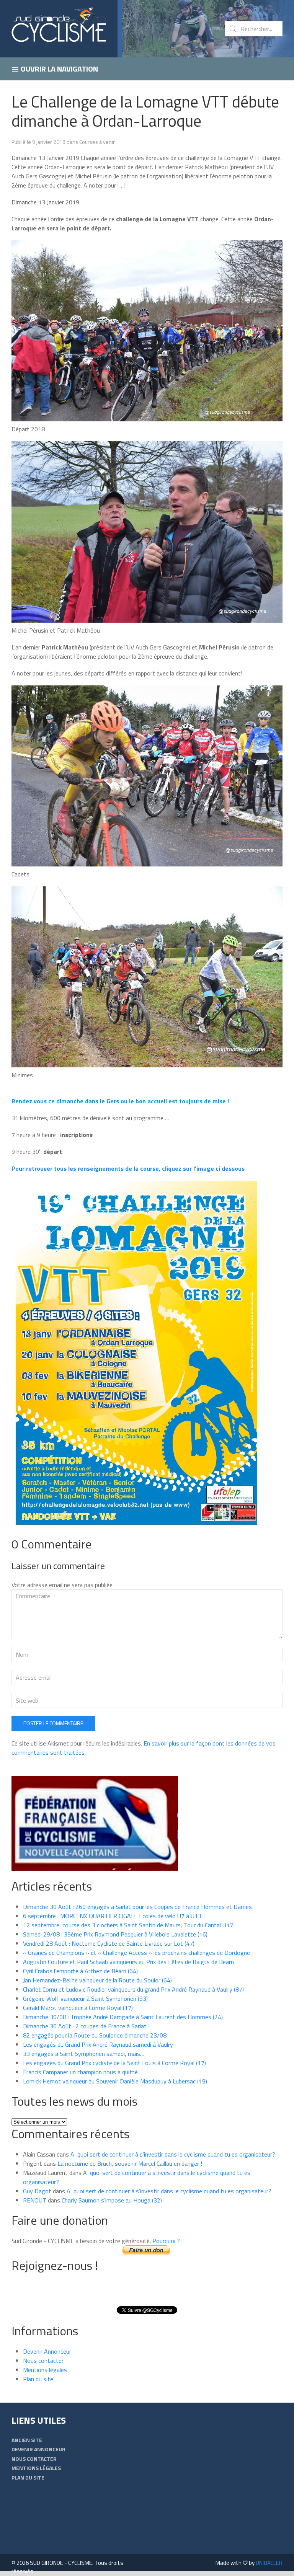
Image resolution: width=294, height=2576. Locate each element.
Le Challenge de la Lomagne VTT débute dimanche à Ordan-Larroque (145, 111)
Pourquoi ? (166, 2241)
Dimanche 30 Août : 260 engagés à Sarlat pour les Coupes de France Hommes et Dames (137, 1907)
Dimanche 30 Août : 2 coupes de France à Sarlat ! (86, 2026)
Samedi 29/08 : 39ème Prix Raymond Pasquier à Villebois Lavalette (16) (115, 1934)
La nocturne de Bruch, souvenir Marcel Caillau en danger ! (130, 2163)
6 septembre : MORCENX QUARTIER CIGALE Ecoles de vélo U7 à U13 (112, 1916)
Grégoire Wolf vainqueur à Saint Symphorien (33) (85, 1998)
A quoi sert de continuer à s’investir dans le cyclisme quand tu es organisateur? (173, 2154)
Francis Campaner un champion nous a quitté (80, 2072)
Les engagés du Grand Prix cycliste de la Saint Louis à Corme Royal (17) (114, 2063)
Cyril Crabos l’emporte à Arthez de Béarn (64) (80, 1971)
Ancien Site (27, 2440)
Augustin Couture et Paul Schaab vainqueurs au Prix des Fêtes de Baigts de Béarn (128, 1962)
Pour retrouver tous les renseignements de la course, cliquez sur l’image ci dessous (128, 1168)
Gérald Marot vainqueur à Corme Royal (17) (78, 2008)
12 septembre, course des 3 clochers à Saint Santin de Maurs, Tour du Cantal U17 (128, 1925)
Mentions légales (45, 2370)
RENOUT (35, 2200)
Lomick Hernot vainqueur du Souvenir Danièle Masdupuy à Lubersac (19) (115, 2081)
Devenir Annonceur (47, 2351)
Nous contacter (43, 2361)
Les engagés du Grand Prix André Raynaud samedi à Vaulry (98, 2044)
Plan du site (38, 2379)
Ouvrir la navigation (59, 69)
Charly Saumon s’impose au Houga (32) (112, 2200)
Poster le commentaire (53, 1723)
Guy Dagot (37, 2191)
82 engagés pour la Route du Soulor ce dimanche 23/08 (95, 2035)
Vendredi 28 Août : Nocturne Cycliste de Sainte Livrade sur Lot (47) (109, 1943)
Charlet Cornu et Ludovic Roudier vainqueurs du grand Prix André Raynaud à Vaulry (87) (133, 1989)
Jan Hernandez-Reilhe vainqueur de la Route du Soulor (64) (97, 1980)
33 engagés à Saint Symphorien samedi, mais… (84, 2054)
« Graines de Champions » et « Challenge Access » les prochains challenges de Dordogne (136, 1953)
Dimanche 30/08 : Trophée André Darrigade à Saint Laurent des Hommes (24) (123, 2017)
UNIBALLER (269, 2563)
